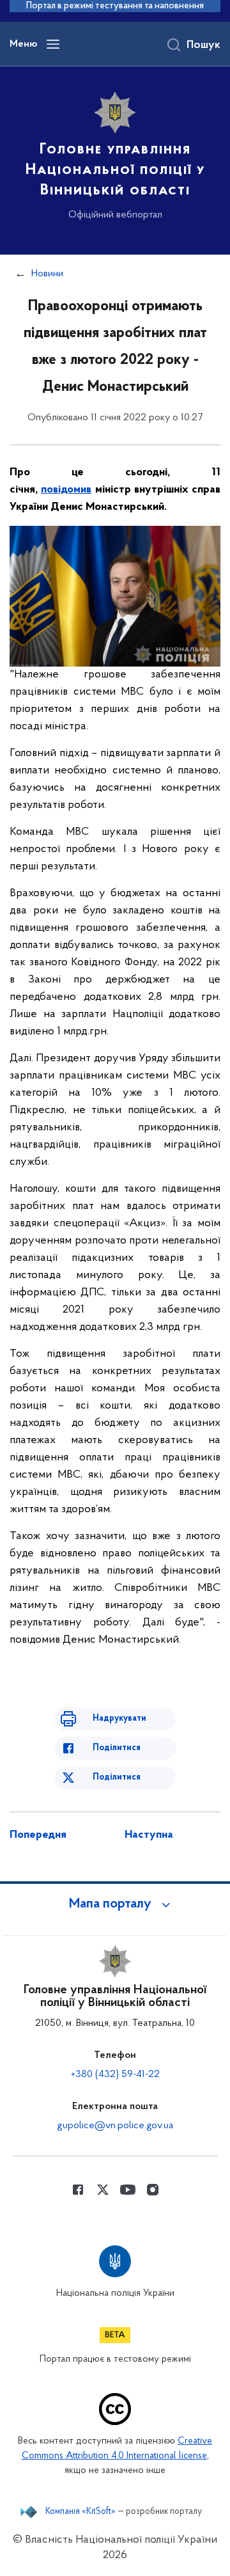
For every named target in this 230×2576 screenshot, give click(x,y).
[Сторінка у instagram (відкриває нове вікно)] (153, 2190)
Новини (47, 274)
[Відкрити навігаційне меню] (53, 44)
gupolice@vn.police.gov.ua (115, 2126)
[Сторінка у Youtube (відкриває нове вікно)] (128, 2190)
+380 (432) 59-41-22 (115, 2074)
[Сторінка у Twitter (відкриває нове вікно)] (103, 2190)
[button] (115, 1904)
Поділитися (117, 1748)
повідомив (66, 490)
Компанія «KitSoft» (80, 2512)
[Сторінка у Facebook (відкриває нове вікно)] (78, 2190)
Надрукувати (119, 1719)
